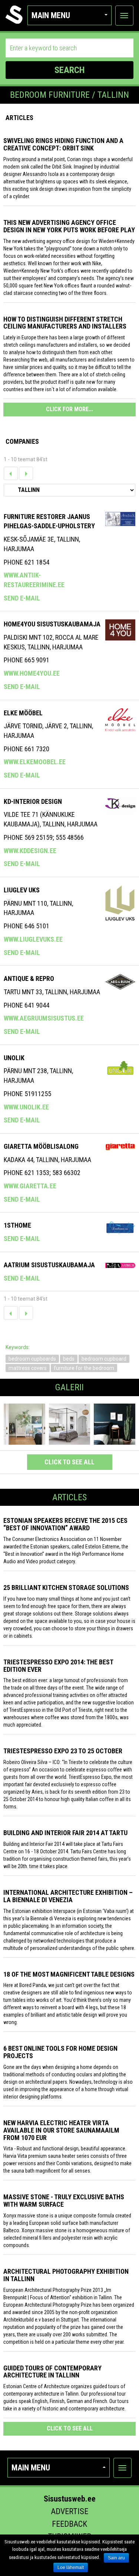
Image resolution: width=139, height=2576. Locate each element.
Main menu (51, 15)
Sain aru (116, 2558)
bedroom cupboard (104, 1359)
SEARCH (69, 70)
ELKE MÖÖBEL (23, 713)
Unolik (14, 1058)
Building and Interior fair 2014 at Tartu (65, 1833)
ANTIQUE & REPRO (29, 979)
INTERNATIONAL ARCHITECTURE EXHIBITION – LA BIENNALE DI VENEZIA (68, 1896)
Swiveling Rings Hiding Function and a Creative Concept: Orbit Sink (63, 144)
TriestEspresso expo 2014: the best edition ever (58, 1666)
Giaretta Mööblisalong (41, 1146)
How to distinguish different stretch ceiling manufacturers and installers (65, 323)
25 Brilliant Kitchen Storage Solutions (66, 1587)
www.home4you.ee (32, 673)
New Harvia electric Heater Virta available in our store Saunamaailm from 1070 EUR (61, 2130)
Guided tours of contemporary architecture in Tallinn (52, 2372)
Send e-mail (22, 598)
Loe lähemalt (71, 2567)
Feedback (69, 2524)
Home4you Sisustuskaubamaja (52, 624)
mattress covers (28, 1368)
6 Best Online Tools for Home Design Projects (60, 2052)
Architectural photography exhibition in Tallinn (66, 2275)
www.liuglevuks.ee (33, 939)
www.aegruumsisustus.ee (44, 1018)
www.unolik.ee (26, 1107)
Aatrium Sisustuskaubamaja (49, 1265)
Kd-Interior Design (33, 801)
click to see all (69, 1462)
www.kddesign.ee (30, 851)
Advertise (69, 2511)
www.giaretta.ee (30, 1186)
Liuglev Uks (22, 890)
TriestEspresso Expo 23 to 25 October (63, 1751)
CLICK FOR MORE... (69, 409)
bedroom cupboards (32, 1359)
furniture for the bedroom (84, 1368)
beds (69, 1359)
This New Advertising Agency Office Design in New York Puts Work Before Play (69, 226)
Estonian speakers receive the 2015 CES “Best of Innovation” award (65, 1524)
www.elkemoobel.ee (35, 762)
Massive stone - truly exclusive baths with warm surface (64, 2201)
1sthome (17, 1225)
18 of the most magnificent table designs (69, 1974)
